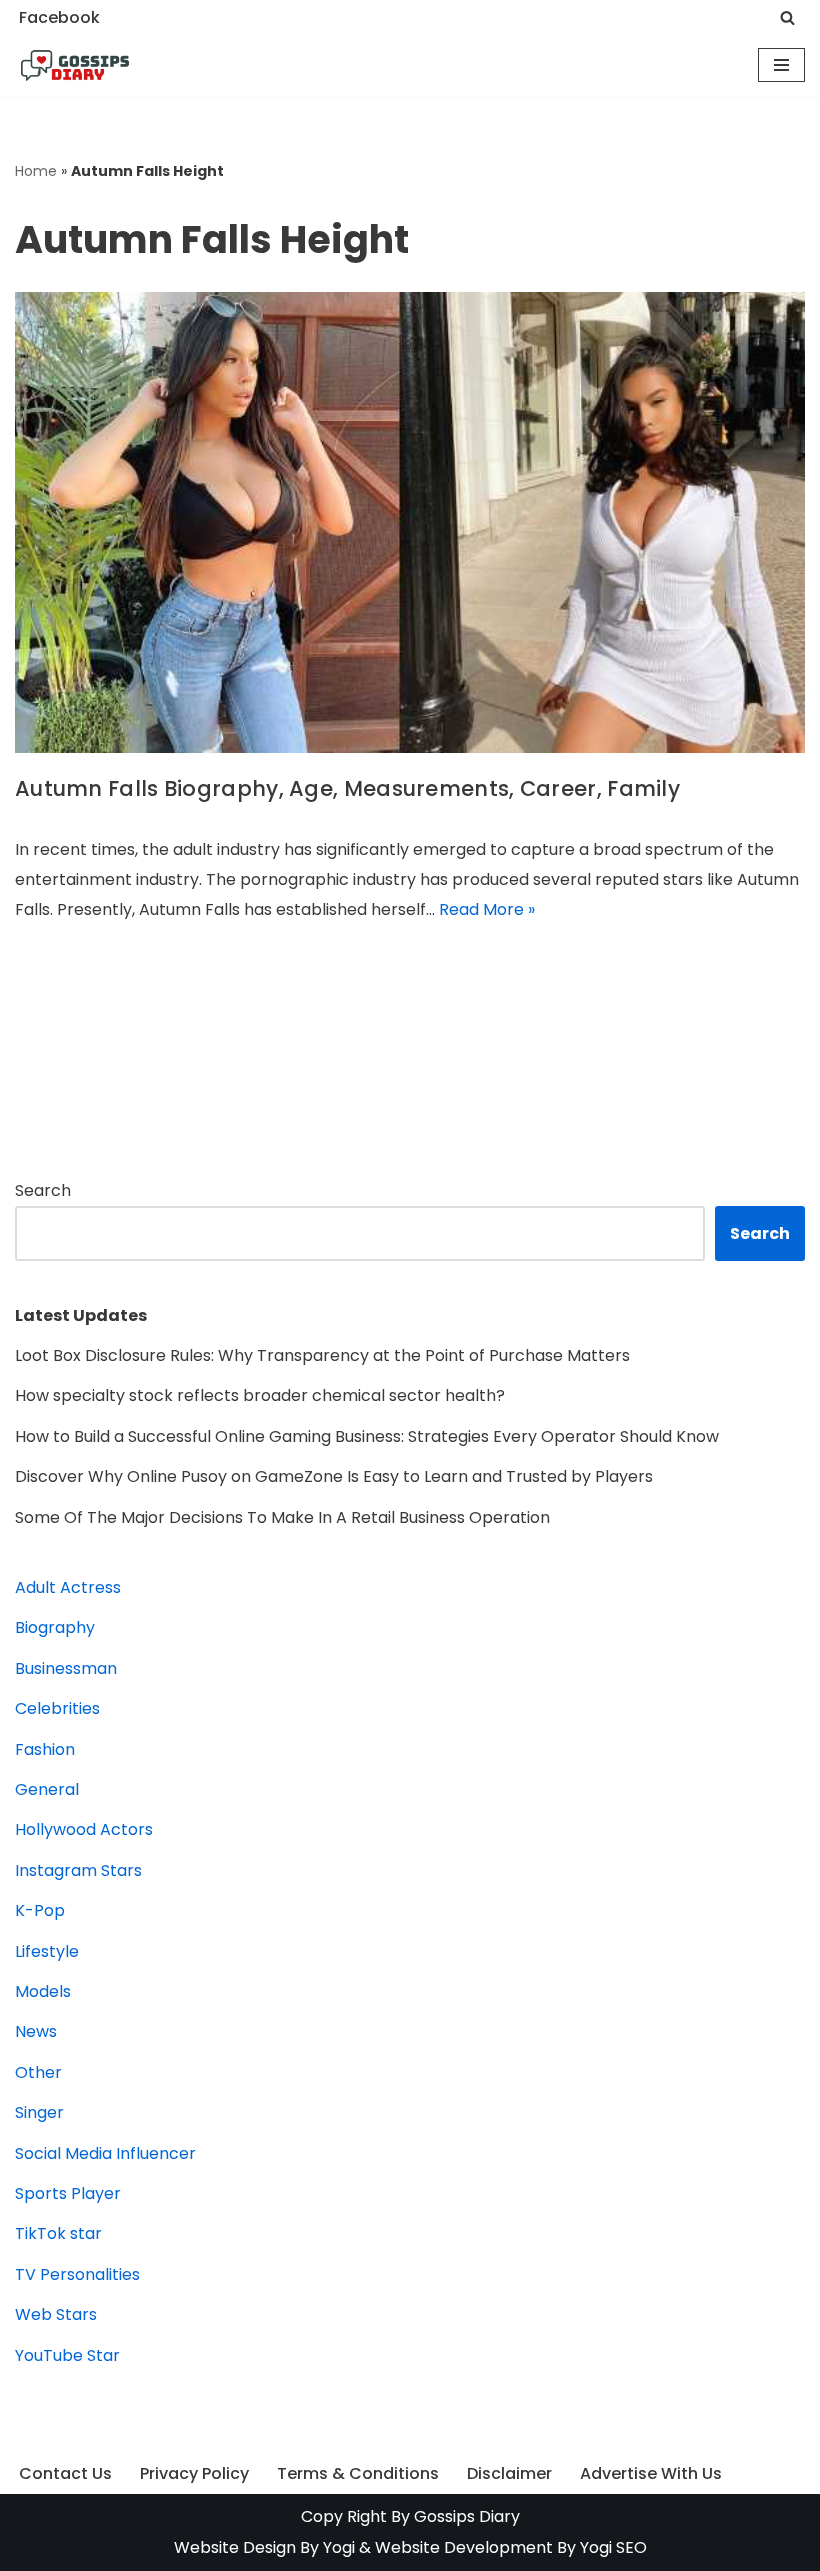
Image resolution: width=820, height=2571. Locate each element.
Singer (39, 2112)
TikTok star (58, 2233)
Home (36, 171)
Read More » (487, 909)
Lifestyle (47, 1951)
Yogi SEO (613, 2547)
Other (38, 2072)
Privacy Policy (194, 2473)
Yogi (337, 2547)
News (36, 2031)
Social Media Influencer (105, 2153)
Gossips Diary (467, 2516)
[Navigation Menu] (781, 65)
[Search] (787, 17)
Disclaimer (509, 2473)
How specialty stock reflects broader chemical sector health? (260, 1395)
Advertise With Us (651, 2473)
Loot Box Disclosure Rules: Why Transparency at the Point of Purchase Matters (322, 1355)
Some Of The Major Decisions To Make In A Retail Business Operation (282, 1517)
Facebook (59, 17)
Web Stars (56, 2314)
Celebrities (57, 1708)
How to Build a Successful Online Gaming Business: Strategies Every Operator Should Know (367, 1436)
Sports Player (68, 2193)
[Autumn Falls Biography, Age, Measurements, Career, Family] (410, 522)
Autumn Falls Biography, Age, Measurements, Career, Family (347, 788)
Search (43, 1190)
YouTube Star (67, 2355)
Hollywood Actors (84, 1829)
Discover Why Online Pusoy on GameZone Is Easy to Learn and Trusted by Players (334, 1476)
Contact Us (65, 2473)
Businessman (66, 1668)
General (47, 1789)
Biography (55, 1627)
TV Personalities (77, 2274)
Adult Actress (68, 1587)
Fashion (45, 1749)
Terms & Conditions (358, 2473)
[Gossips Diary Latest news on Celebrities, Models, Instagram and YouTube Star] (75, 66)
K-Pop (40, 1910)
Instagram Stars (78, 1870)
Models (43, 1991)
